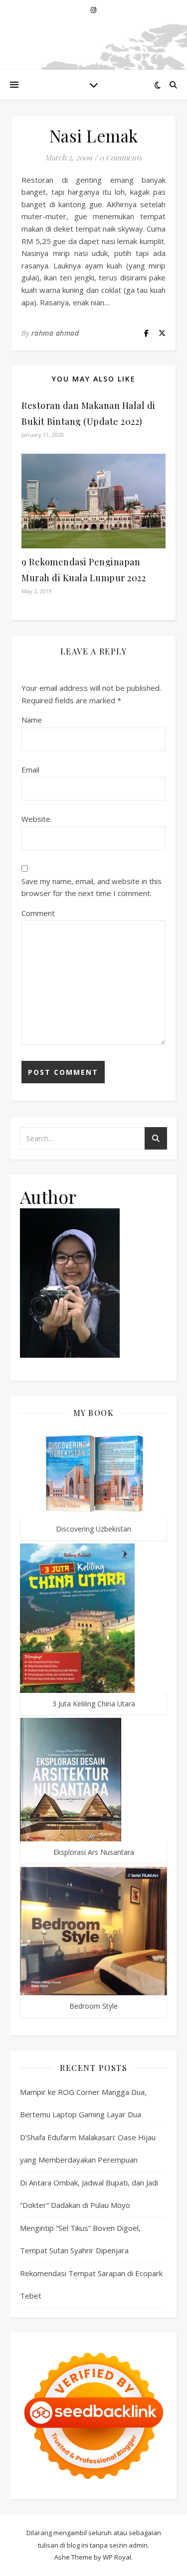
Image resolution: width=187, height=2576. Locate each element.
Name (32, 720)
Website (36, 819)
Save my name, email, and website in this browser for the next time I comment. (92, 887)
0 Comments (121, 157)
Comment (38, 913)
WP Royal (117, 2557)
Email (30, 770)
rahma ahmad (55, 333)
